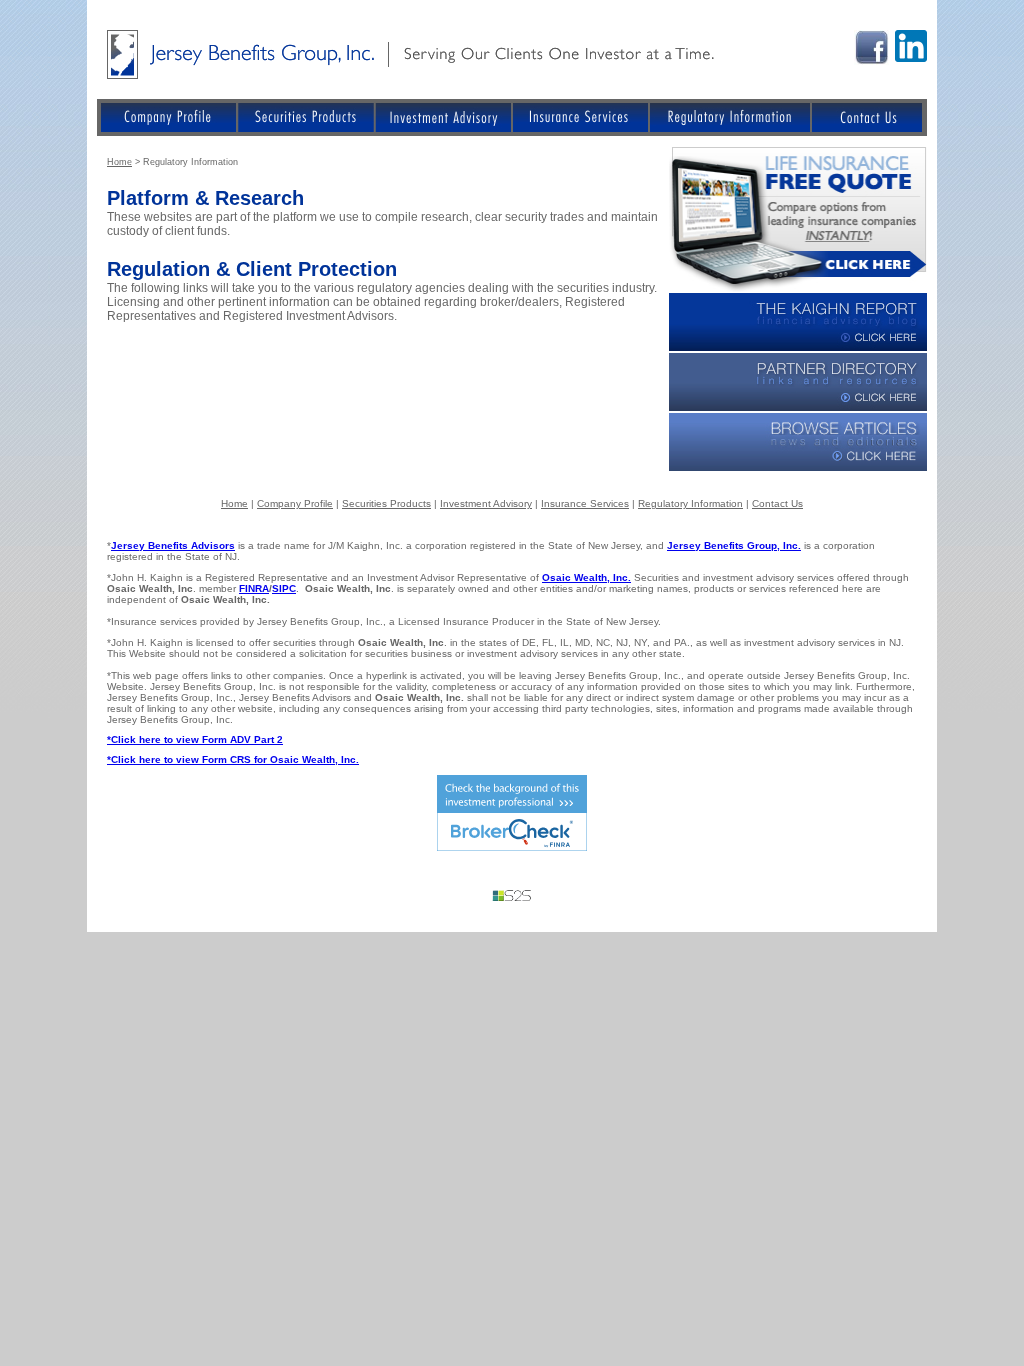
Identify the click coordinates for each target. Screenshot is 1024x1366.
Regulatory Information (690, 503)
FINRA (254, 588)
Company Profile (295, 503)
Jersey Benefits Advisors (173, 545)
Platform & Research (205, 198)
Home (119, 162)
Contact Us (777, 503)
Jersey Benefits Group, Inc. (734, 545)
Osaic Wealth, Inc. (586, 577)
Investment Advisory (486, 503)
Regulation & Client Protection (252, 269)
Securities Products (386, 503)
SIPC (284, 588)
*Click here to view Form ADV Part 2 (195, 739)
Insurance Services (585, 503)
